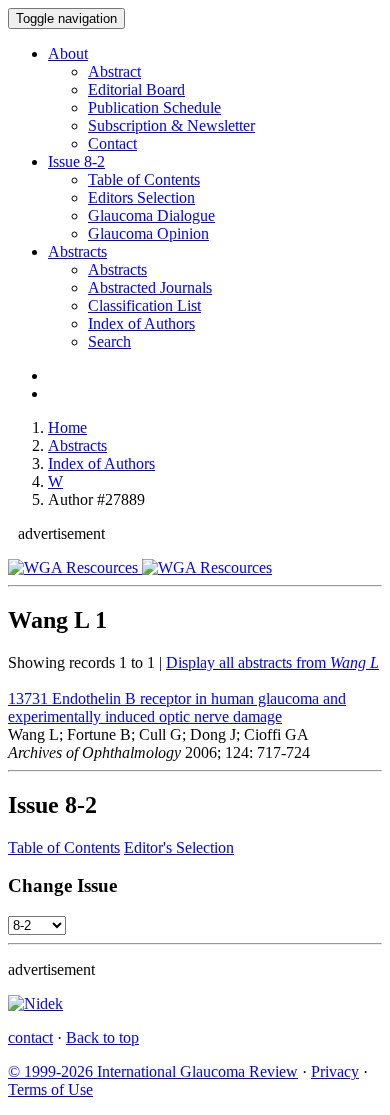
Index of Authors (141, 323)
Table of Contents (144, 179)
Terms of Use (50, 1089)
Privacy (335, 1071)
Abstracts (77, 251)
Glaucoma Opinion (148, 233)
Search (109, 341)
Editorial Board (136, 89)
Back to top (102, 1037)
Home (67, 427)
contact (30, 1037)
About (68, 53)
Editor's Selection (179, 847)
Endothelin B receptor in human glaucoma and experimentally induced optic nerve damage (177, 707)
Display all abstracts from (272, 662)
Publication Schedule (154, 107)
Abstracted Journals (150, 287)
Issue (76, 161)
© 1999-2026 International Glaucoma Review (153, 1071)
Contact (112, 143)
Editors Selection (141, 197)
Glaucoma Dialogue (151, 215)
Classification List (144, 305)
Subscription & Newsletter (171, 125)
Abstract (114, 71)
